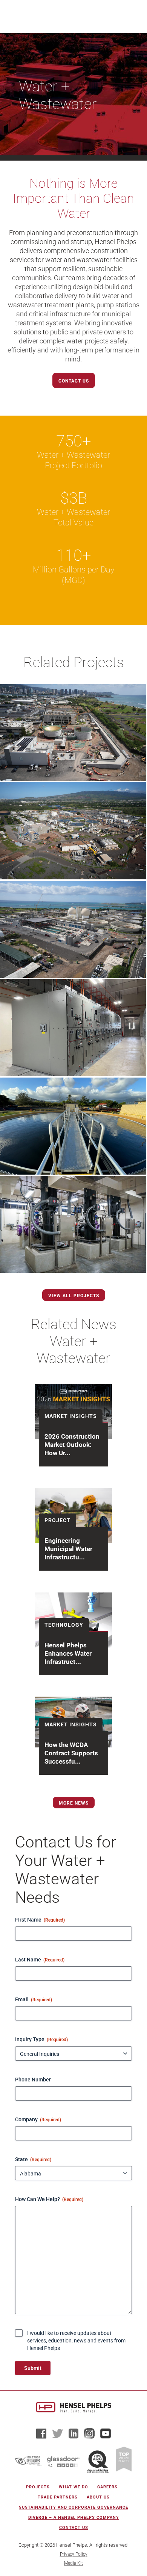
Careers (107, 2487)
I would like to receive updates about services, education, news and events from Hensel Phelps (76, 2341)
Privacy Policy (74, 2554)
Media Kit (73, 2563)
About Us (98, 2497)
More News (74, 1803)
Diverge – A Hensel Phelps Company (74, 2518)
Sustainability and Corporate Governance (73, 2507)
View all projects (74, 1296)
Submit (33, 2368)
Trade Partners (58, 2497)
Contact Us (74, 381)
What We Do (73, 2487)
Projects (38, 2487)
